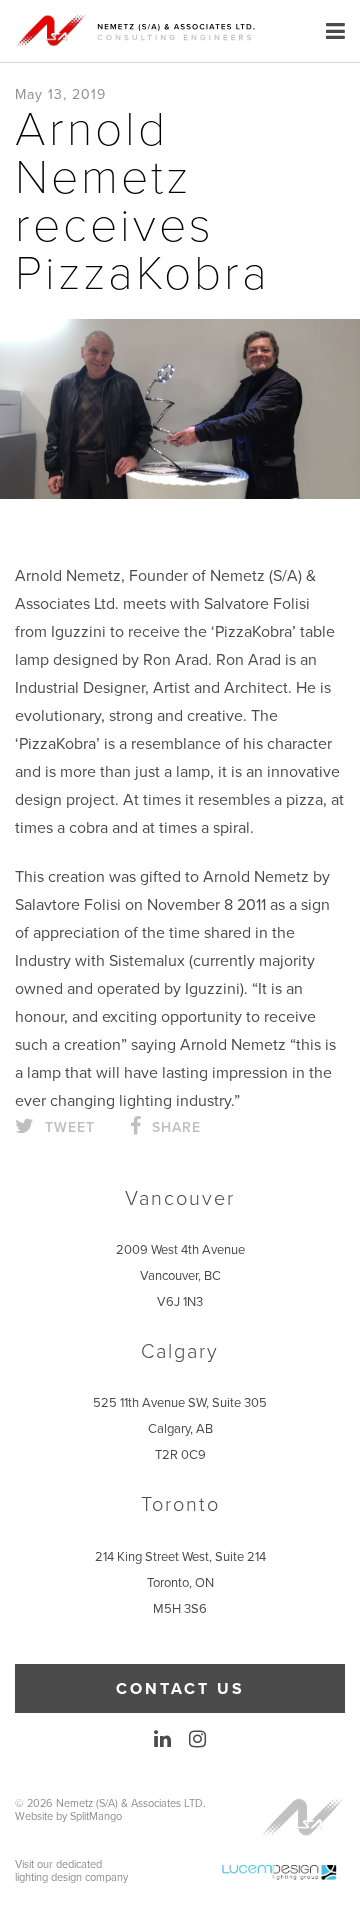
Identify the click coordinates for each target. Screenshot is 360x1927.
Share (174, 1127)
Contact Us (180, 1689)
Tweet (67, 1127)
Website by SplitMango (68, 1816)
